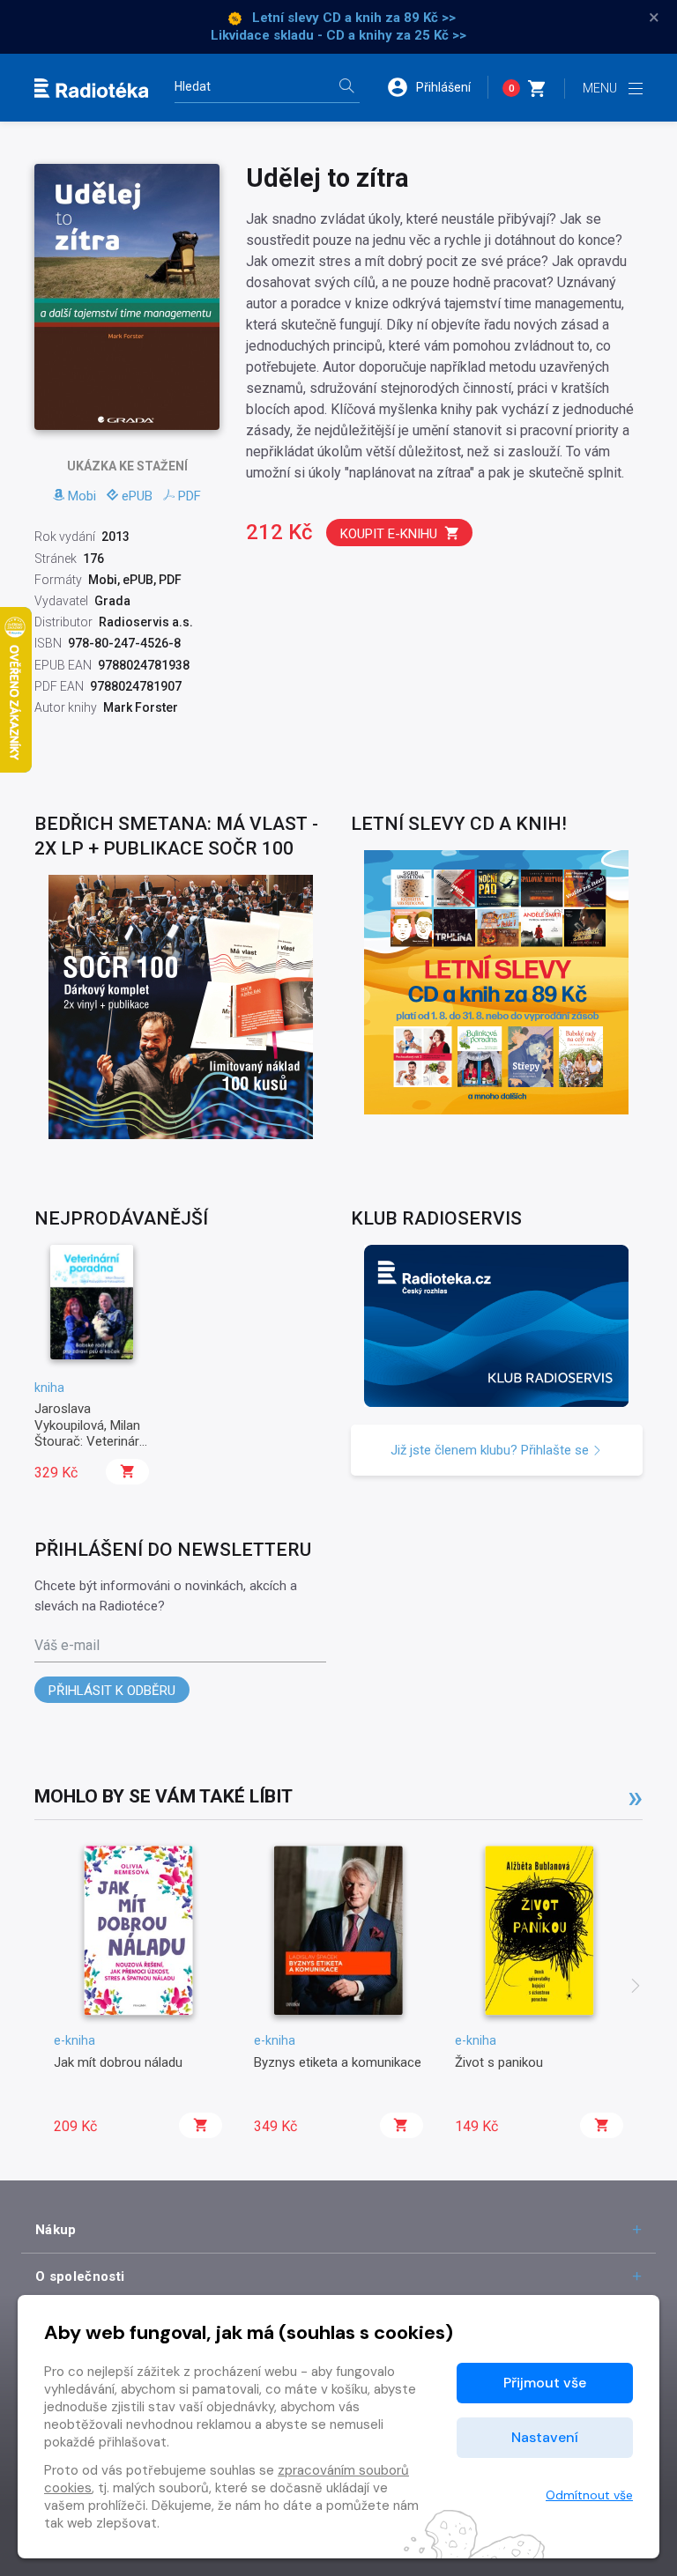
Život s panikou (499, 2062)
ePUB (137, 496)
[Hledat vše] (346, 88)
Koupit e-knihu (389, 534)
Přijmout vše (545, 2383)
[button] (437, 87)
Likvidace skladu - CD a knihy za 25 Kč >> (338, 35)
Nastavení (545, 2437)
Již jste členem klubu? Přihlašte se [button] (491, 1450)
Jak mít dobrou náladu (118, 2062)
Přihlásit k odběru (112, 1691)
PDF (190, 496)
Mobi (82, 496)
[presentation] (636, 1988)
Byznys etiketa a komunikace (338, 2062)
